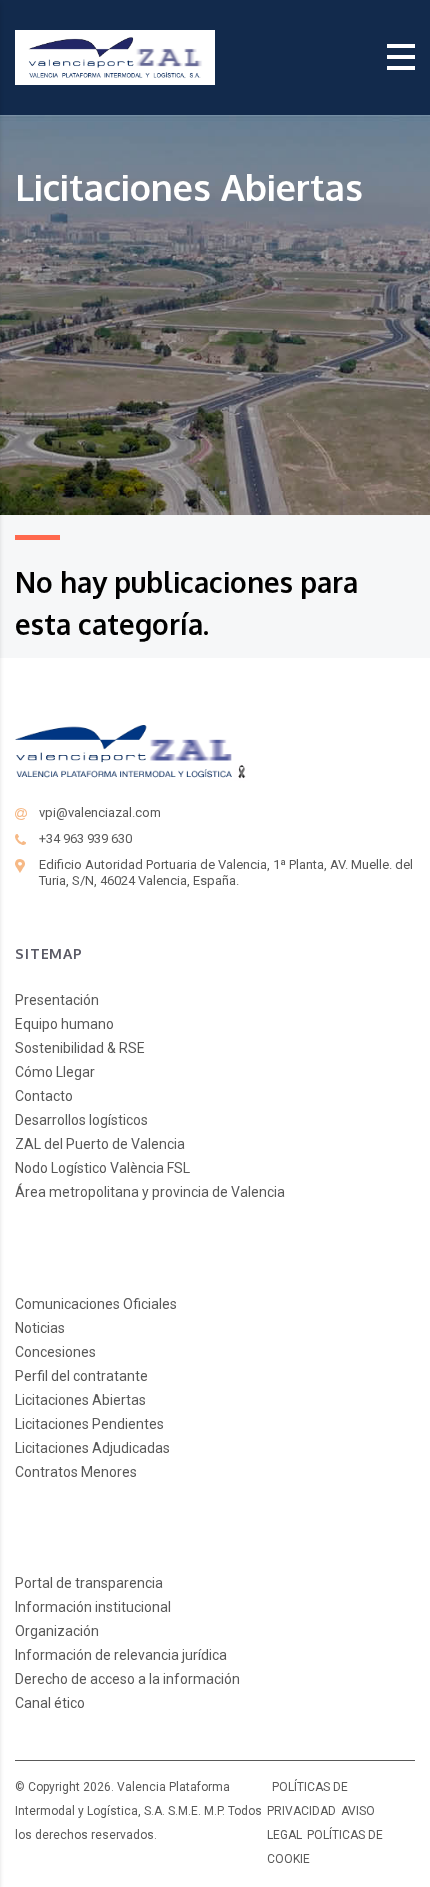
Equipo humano (64, 1024)
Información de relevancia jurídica (121, 1655)
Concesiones (55, 1352)
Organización (57, 1631)
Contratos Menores (76, 1472)
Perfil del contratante (81, 1376)
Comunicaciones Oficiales (96, 1304)
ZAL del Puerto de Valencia (100, 1144)
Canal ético (50, 1703)
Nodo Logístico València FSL (102, 1168)
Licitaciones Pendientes (89, 1424)
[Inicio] (115, 56)
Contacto (44, 1096)
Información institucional (93, 1607)
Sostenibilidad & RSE (80, 1048)
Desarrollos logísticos (81, 1120)
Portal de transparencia (89, 1583)
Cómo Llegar (55, 1072)
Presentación (57, 1000)
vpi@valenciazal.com (100, 812)
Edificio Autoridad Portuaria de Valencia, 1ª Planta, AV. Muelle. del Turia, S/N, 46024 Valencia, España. (226, 872)
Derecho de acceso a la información (127, 1679)
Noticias (40, 1328)
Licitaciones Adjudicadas (92, 1448)
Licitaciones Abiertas (80, 1400)
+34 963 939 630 (85, 838)
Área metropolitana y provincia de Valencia (150, 1192)
